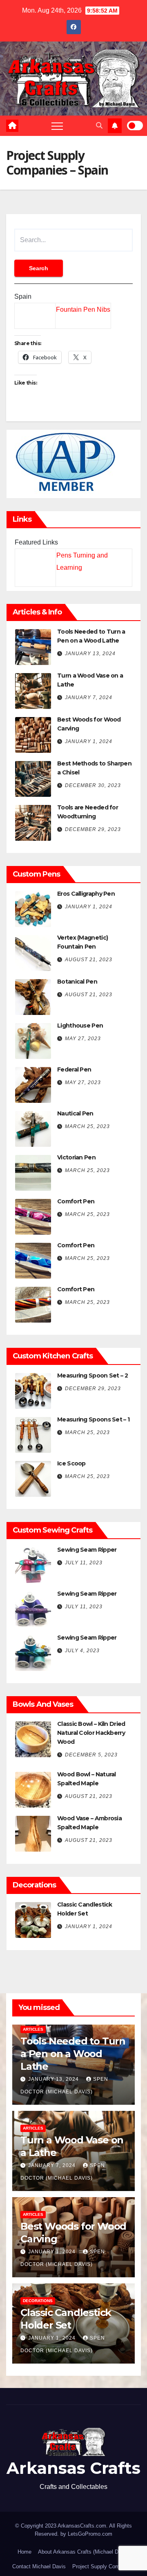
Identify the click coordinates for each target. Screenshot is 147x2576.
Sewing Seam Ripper (87, 1550)
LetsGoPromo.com (90, 2534)
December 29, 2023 (93, 829)
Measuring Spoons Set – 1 (93, 1419)
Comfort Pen (76, 1201)
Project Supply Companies (104, 2566)
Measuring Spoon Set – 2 (92, 1375)
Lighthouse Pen (80, 1026)
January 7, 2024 (89, 698)
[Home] (12, 126)
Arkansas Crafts (73, 2468)
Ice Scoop (71, 1463)
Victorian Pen (76, 1157)
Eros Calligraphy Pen (86, 894)
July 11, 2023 (84, 1563)
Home (24, 2552)
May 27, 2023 (83, 1039)
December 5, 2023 (91, 1755)
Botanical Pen (77, 982)
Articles (33, 2029)
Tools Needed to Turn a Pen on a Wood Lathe (73, 2054)
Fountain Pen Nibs (83, 309)
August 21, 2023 (89, 960)
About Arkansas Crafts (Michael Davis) (84, 2552)
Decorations (38, 2301)
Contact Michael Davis (39, 2566)
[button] (99, 126)
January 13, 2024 (90, 654)
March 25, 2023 (87, 1126)
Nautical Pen (75, 1113)
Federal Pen (74, 1069)
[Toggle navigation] (57, 126)
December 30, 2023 (93, 785)
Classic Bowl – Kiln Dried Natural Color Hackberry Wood (91, 1733)
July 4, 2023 (82, 1651)
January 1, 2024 (89, 741)
